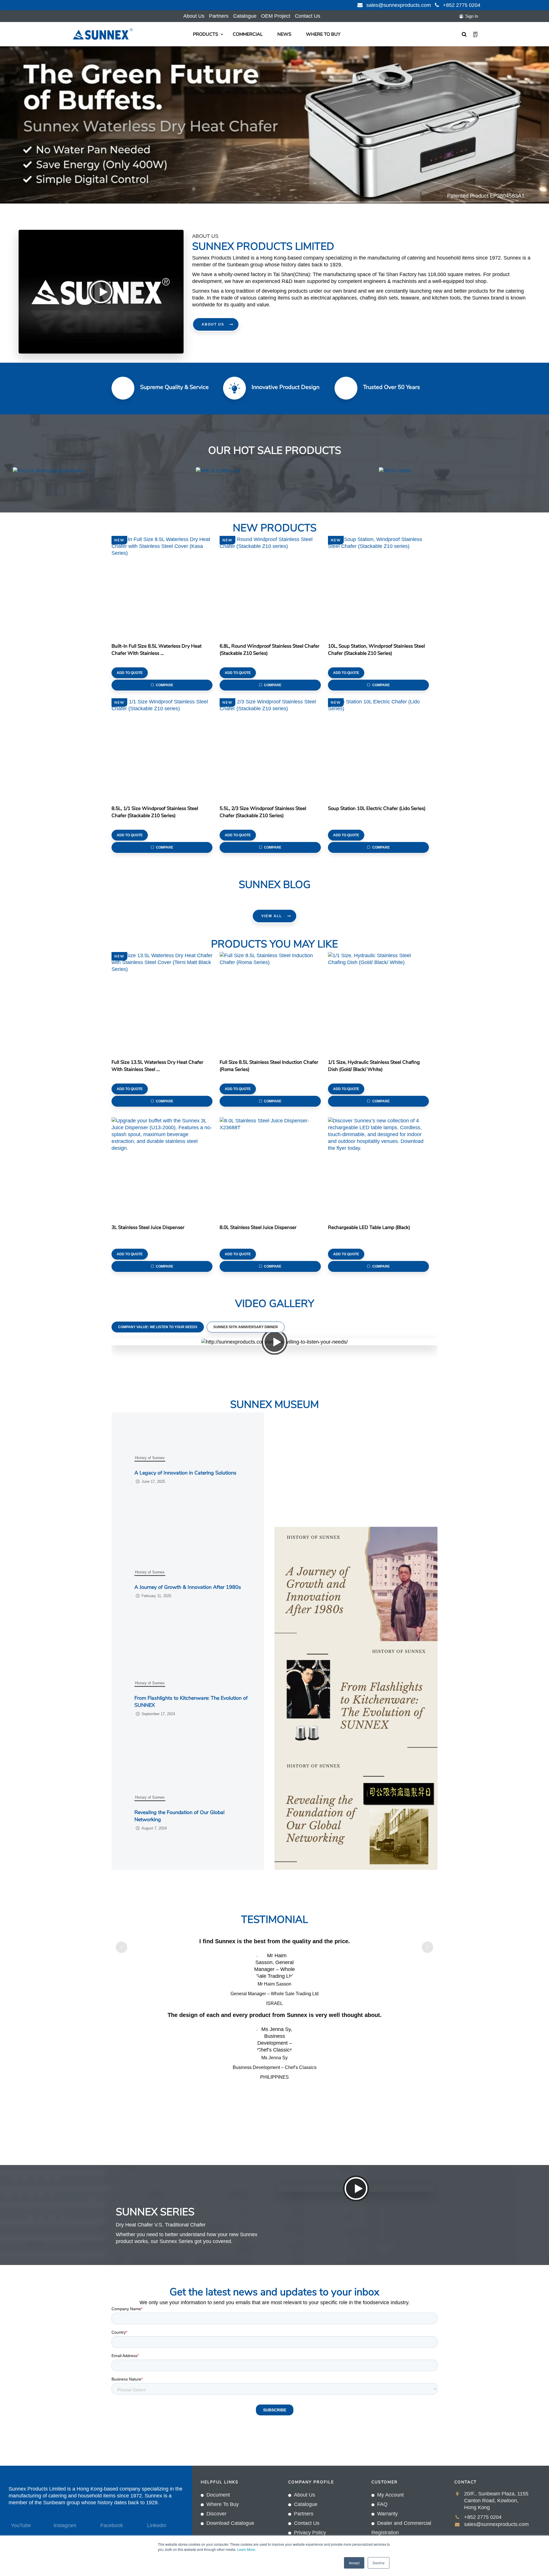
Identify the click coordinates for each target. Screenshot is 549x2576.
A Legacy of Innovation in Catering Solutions (185, 1473)
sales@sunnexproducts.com (399, 5)
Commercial (248, 34)
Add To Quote (130, 673)
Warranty (387, 2514)
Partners (219, 16)
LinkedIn (157, 2525)
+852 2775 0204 (462, 5)
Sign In (472, 16)
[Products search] (465, 34)
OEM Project (276, 16)
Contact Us (308, 16)
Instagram (65, 2525)
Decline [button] (379, 2563)
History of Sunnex (150, 1458)
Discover (216, 2514)
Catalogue (245, 16)
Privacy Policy (310, 2533)
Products (206, 34)
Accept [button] (354, 2563)
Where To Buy (323, 34)
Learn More (246, 2549)
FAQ (382, 2504)
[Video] (101, 292)
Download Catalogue (230, 2523)
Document (218, 2495)
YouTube (21, 2525)
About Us (194, 16)
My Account (390, 2495)
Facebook (112, 2525)
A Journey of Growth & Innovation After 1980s (188, 1587)
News (284, 34)
